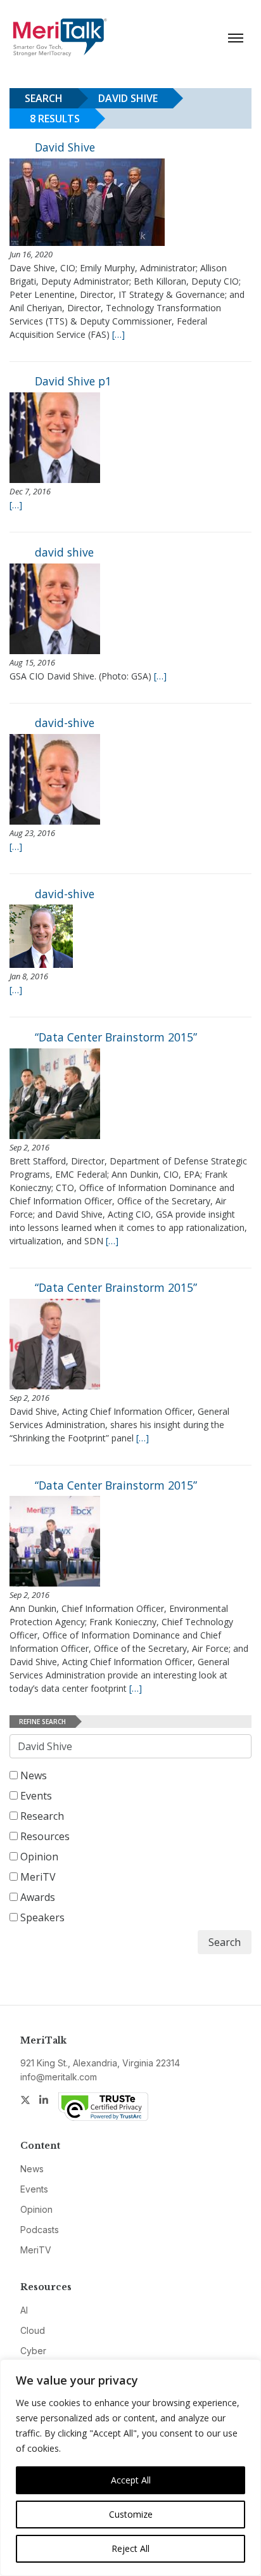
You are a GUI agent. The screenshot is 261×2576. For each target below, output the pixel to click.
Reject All (130, 2548)
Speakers (41, 1917)
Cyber (33, 2351)
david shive (64, 552)
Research (41, 1816)
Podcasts (40, 2230)
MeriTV (37, 1877)
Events (35, 1796)
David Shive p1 (73, 381)
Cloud (33, 2330)
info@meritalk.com (59, 2077)
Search (225, 1942)
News (32, 1775)
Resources (44, 1836)
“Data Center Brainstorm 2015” (116, 1037)
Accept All (131, 2480)
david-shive (65, 723)
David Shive (65, 147)
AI (24, 2310)
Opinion (38, 1857)
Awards (36, 1897)
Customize (131, 2514)
